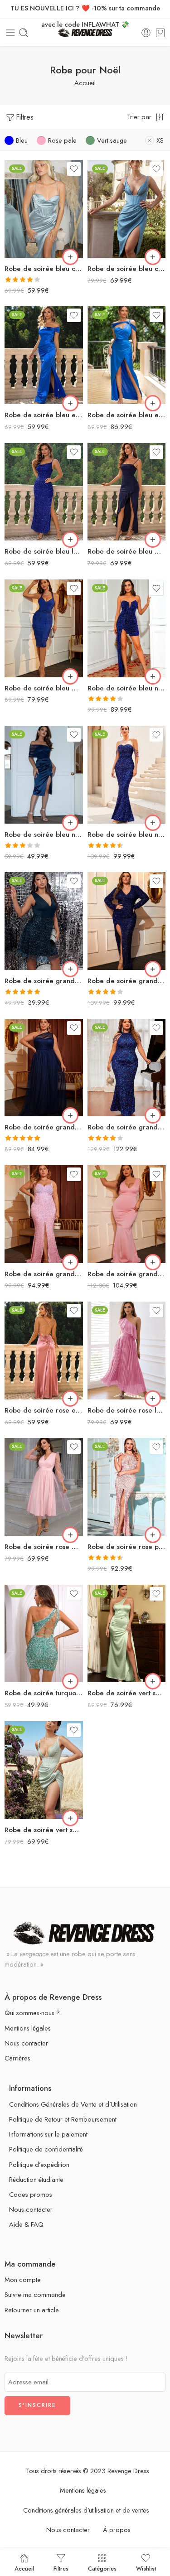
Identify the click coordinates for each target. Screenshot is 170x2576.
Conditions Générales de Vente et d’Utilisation (73, 2104)
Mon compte (23, 2279)
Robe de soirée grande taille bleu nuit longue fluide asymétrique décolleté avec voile (44, 1127)
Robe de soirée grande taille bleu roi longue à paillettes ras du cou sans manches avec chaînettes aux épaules (127, 1127)
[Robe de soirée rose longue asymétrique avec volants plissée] (127, 1351)
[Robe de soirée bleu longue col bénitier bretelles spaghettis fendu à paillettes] (44, 492)
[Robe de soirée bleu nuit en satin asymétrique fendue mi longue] (44, 775)
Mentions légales (28, 2028)
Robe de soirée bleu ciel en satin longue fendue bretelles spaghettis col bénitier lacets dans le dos (44, 269)
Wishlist (146, 2568)
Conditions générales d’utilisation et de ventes (86, 2510)
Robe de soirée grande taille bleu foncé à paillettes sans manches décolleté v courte (44, 981)
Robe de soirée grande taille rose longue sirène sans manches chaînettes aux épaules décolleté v (127, 1274)
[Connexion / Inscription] (146, 33)
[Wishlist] (74, 169)
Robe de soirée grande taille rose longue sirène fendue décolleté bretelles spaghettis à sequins (44, 1274)
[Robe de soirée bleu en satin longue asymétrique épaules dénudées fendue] (127, 355)
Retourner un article (32, 2310)
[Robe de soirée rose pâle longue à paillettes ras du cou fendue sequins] (127, 1487)
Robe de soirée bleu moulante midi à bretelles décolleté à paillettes (44, 688)
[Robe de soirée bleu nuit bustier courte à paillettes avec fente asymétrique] (127, 628)
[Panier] (160, 33)
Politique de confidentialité (46, 2149)
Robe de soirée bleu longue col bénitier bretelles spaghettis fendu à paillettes (44, 551)
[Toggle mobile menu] (10, 33)
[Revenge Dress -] (85, 33)
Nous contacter (26, 2043)
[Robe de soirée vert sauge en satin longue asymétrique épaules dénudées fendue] (127, 1634)
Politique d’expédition (39, 2164)
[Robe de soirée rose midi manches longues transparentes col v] (44, 1487)
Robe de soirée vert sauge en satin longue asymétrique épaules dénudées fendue (127, 1693)
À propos (117, 2530)
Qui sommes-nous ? (32, 2013)
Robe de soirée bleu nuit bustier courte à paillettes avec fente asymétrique (127, 688)
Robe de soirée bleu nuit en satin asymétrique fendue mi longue (44, 835)
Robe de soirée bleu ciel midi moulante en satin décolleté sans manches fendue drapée (127, 269)
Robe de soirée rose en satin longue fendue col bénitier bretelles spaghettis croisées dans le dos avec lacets (44, 1410)
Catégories (102, 2568)
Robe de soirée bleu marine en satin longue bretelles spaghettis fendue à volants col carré (127, 551)
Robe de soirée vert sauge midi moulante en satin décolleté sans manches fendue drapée (44, 1830)
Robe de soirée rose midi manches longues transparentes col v (44, 1547)
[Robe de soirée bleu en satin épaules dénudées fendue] (44, 355)
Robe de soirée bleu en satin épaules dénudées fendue (44, 415)
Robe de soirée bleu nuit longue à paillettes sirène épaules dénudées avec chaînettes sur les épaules (127, 835)
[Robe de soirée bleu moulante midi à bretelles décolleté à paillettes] (44, 628)
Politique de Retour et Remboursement (63, 2119)
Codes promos (31, 2194)
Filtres (25, 117)
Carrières (17, 2058)
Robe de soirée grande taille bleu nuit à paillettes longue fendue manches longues (127, 981)
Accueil (85, 83)
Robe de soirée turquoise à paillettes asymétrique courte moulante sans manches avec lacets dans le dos (44, 1693)
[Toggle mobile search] (24, 33)
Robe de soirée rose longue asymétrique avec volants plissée (127, 1410)
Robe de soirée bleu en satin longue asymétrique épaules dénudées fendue (127, 415)
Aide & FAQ (26, 2224)
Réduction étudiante (36, 2179)
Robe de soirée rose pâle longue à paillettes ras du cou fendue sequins (127, 1547)
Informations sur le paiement (48, 2134)
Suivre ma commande (35, 2294)
